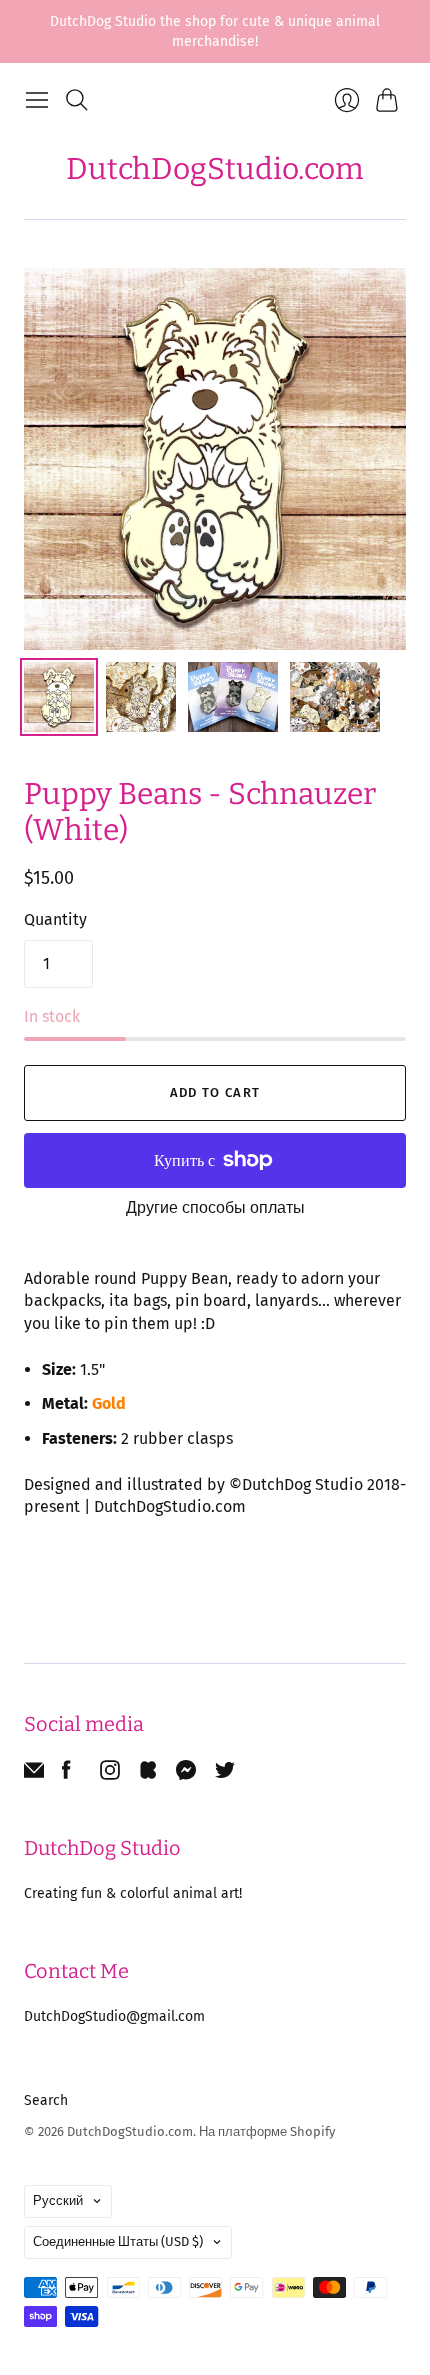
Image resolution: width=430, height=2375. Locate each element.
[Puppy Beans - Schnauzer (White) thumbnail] (59, 697)
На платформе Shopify (267, 2131)
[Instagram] (110, 1774)
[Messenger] (186, 1774)
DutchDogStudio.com (215, 169)
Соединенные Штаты (118, 2241)
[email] (34, 1774)
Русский (58, 2200)
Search (46, 2100)
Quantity (55, 919)
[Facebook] (66, 1774)
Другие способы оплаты (215, 1207)
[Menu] (37, 100)
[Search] (77, 100)
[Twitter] (225, 1774)
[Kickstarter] (148, 1774)
